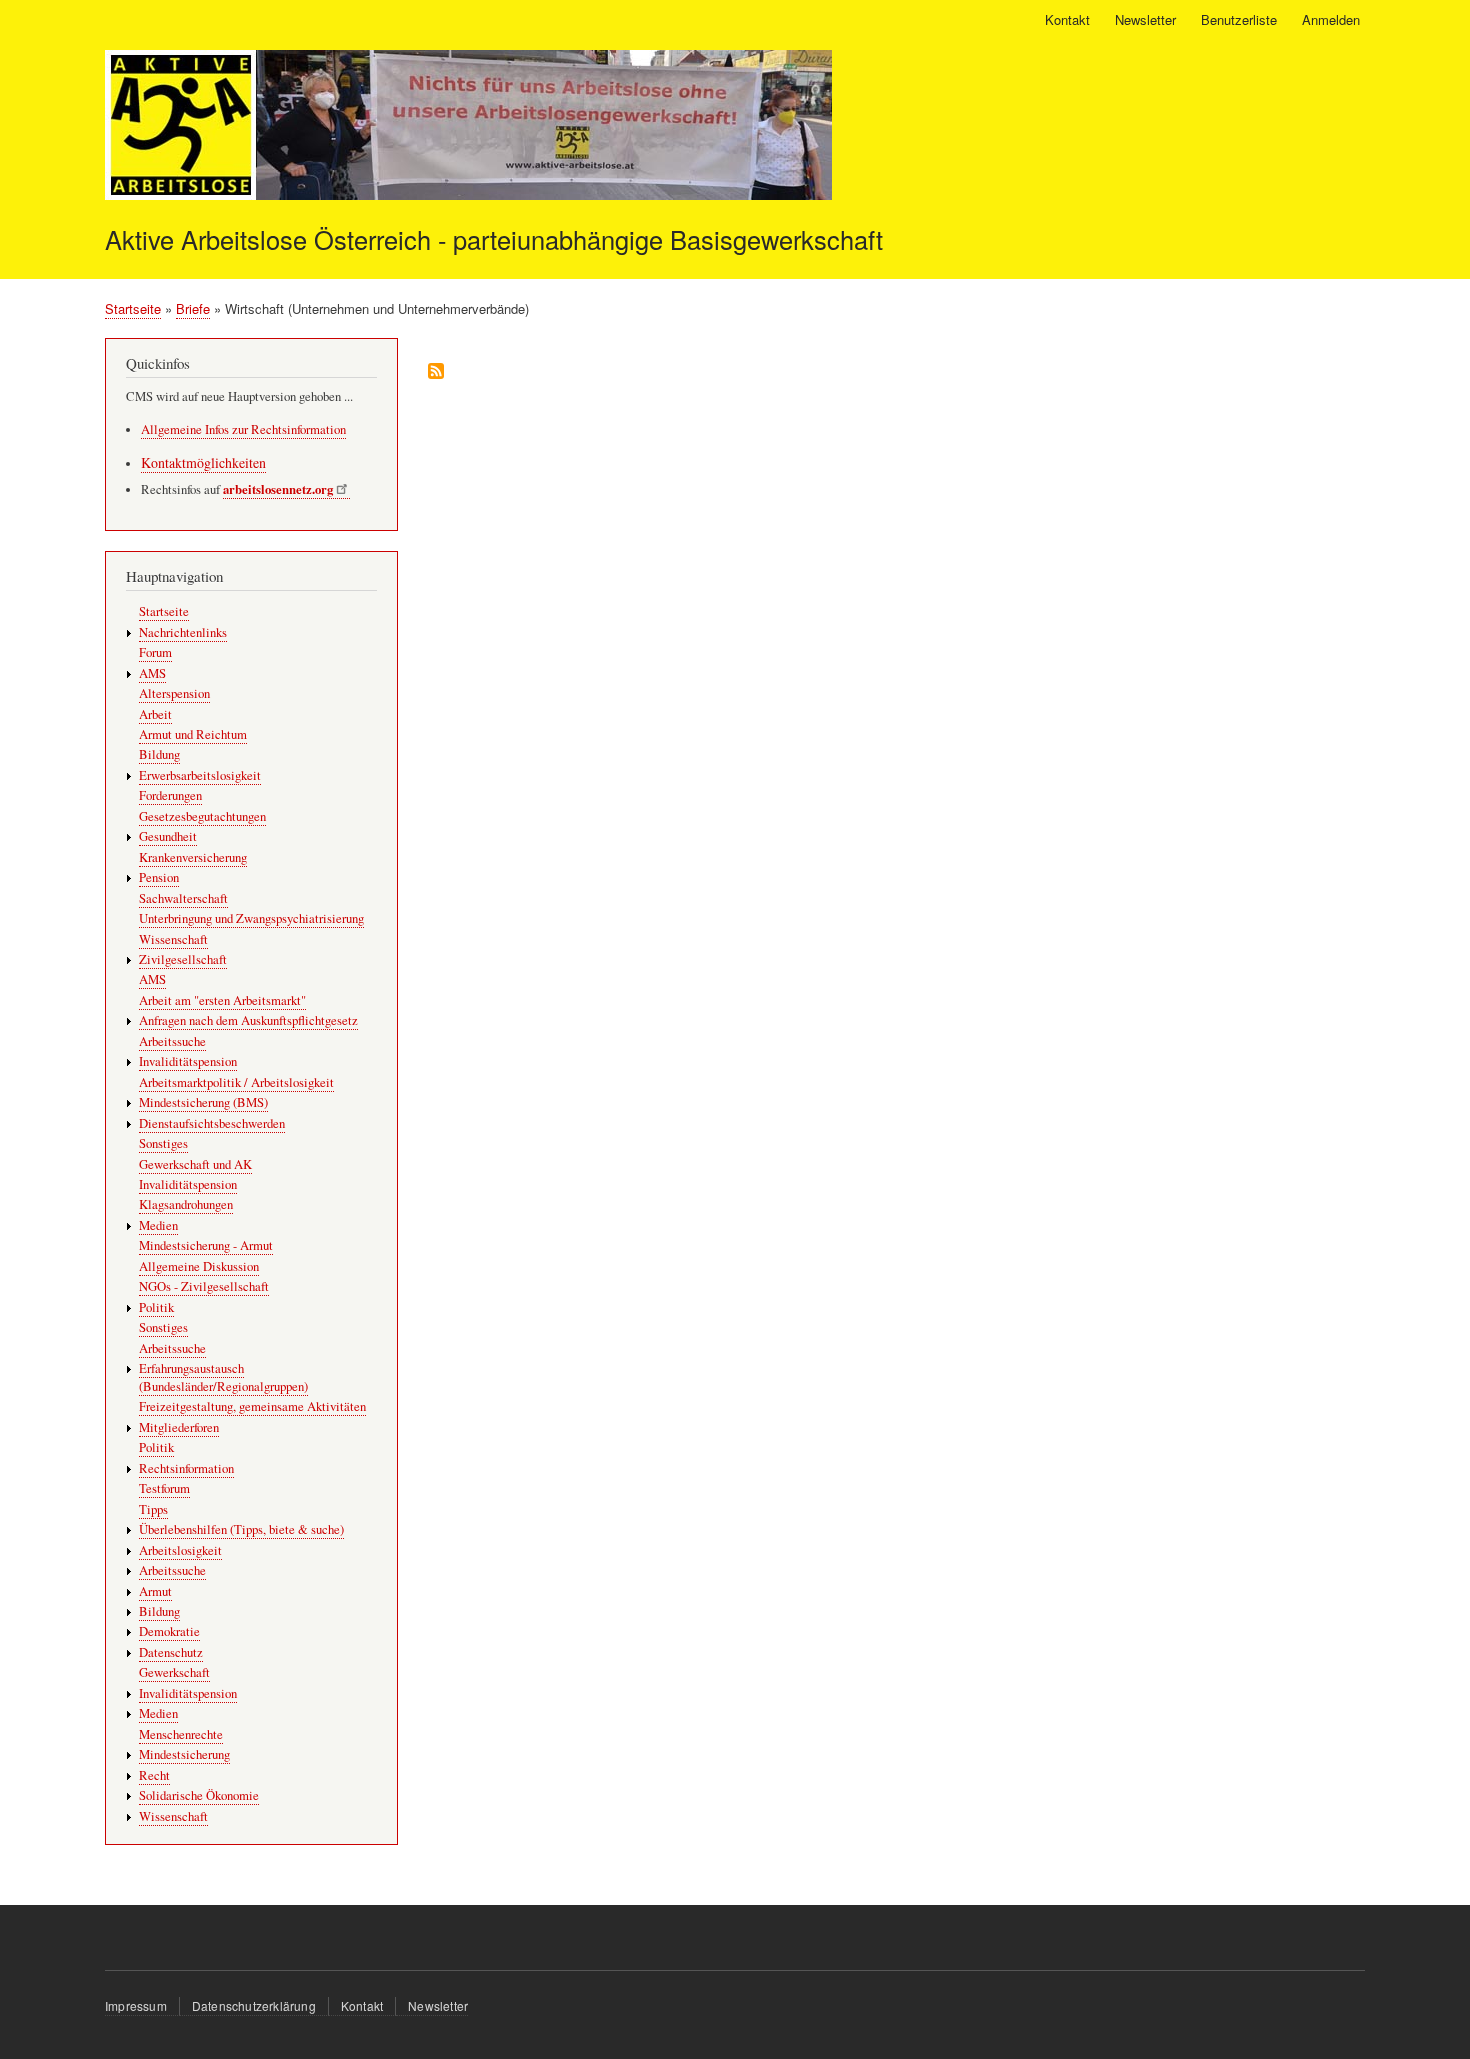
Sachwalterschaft (183, 898)
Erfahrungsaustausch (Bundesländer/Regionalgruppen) (223, 1377)
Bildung (159, 754)
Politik (156, 1307)
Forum (155, 652)
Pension (159, 877)
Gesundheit (168, 836)
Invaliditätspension (188, 1061)
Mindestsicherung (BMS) (203, 1102)
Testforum (164, 1488)
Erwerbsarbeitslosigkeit (200, 775)
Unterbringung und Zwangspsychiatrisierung (251, 918)
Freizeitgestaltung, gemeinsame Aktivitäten (252, 1406)
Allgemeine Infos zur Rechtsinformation (243, 429)
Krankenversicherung (193, 857)
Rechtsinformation (186, 1468)
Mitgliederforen (179, 1427)
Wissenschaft (173, 939)
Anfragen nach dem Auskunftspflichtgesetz (248, 1020)
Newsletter (1145, 19)
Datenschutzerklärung (254, 2005)
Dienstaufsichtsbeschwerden (212, 1123)
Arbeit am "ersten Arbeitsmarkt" (222, 1000)
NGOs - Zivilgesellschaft (204, 1286)
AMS (152, 673)
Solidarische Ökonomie (199, 1795)
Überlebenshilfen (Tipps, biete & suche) (241, 1529)
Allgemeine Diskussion (199, 1266)
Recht (154, 1775)
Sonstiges (163, 1143)
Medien (158, 1225)
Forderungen (170, 795)
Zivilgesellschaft (183, 959)
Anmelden (1331, 19)
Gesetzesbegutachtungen (202, 816)
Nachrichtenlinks (183, 632)
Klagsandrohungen (186, 1204)
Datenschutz (171, 1652)
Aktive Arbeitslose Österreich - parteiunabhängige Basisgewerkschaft (494, 239)
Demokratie (169, 1631)
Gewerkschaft (174, 1672)
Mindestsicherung (184, 1754)
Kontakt (1067, 19)
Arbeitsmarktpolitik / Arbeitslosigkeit (236, 1082)
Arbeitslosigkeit (180, 1550)
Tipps (153, 1509)
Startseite (133, 308)
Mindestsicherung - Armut (206, 1245)
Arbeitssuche (172, 1041)
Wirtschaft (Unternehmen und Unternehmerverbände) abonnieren (436, 372)
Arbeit (155, 714)
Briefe (193, 308)
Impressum (136, 2005)
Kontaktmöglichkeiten (203, 462)
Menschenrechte (181, 1734)
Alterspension (174, 693)
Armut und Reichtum (193, 734)
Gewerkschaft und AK (195, 1164)
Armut (155, 1591)
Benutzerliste (1239, 19)
